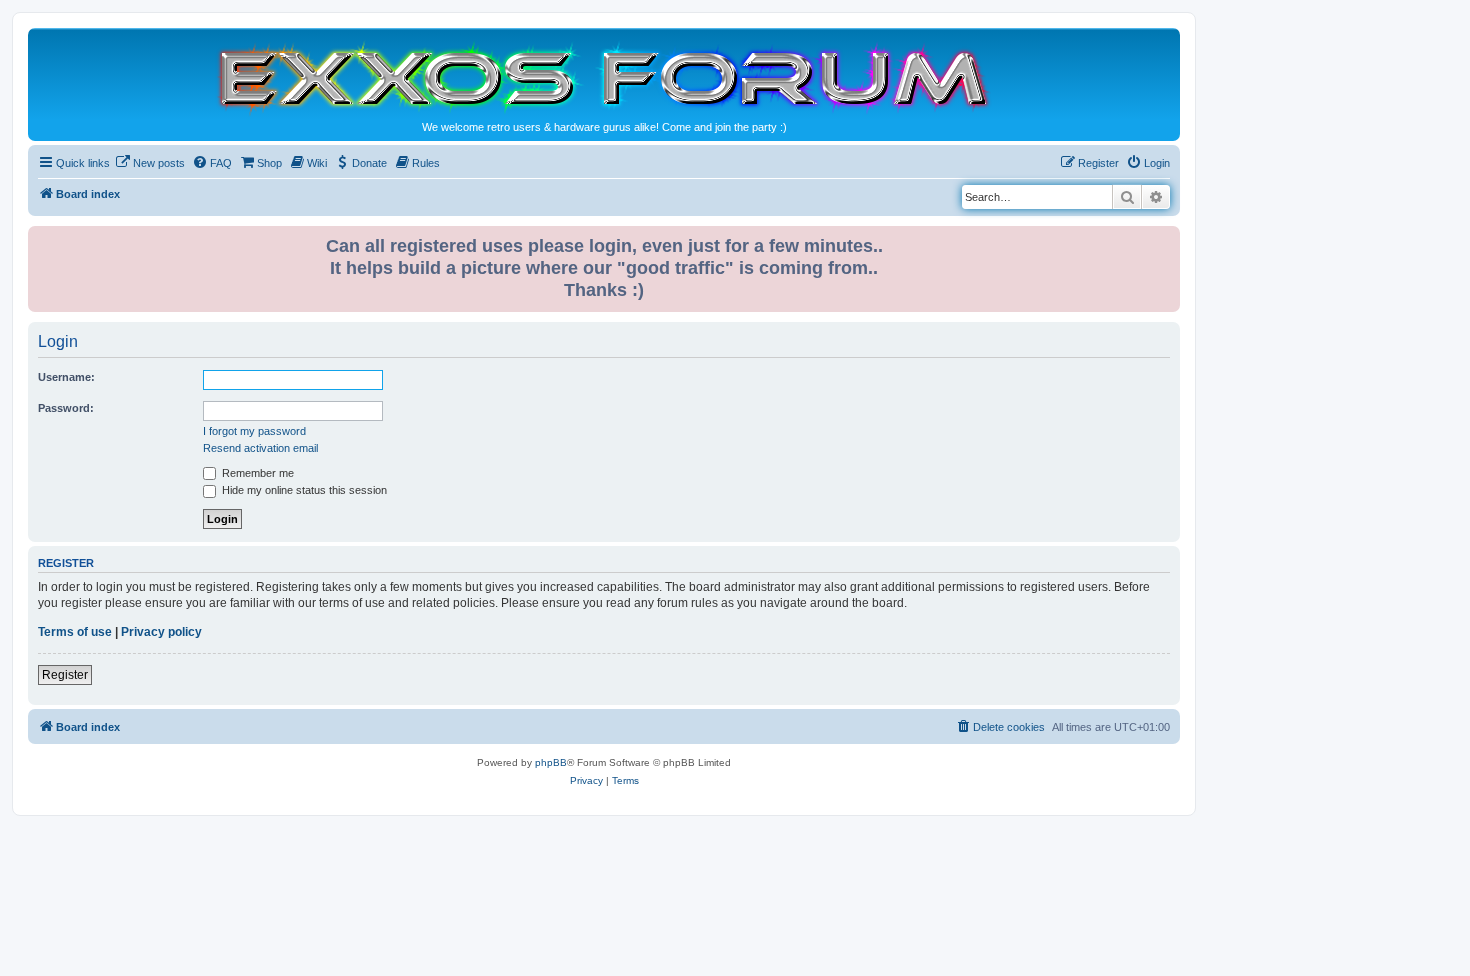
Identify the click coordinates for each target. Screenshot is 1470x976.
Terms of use (75, 632)
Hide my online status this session (303, 490)
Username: (66, 377)
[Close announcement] (1167, 237)
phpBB (551, 762)
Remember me (256, 473)
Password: (66, 408)
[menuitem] (150, 163)
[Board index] (604, 76)
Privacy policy (161, 632)
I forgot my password (254, 431)
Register (65, 675)
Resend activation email (260, 448)
